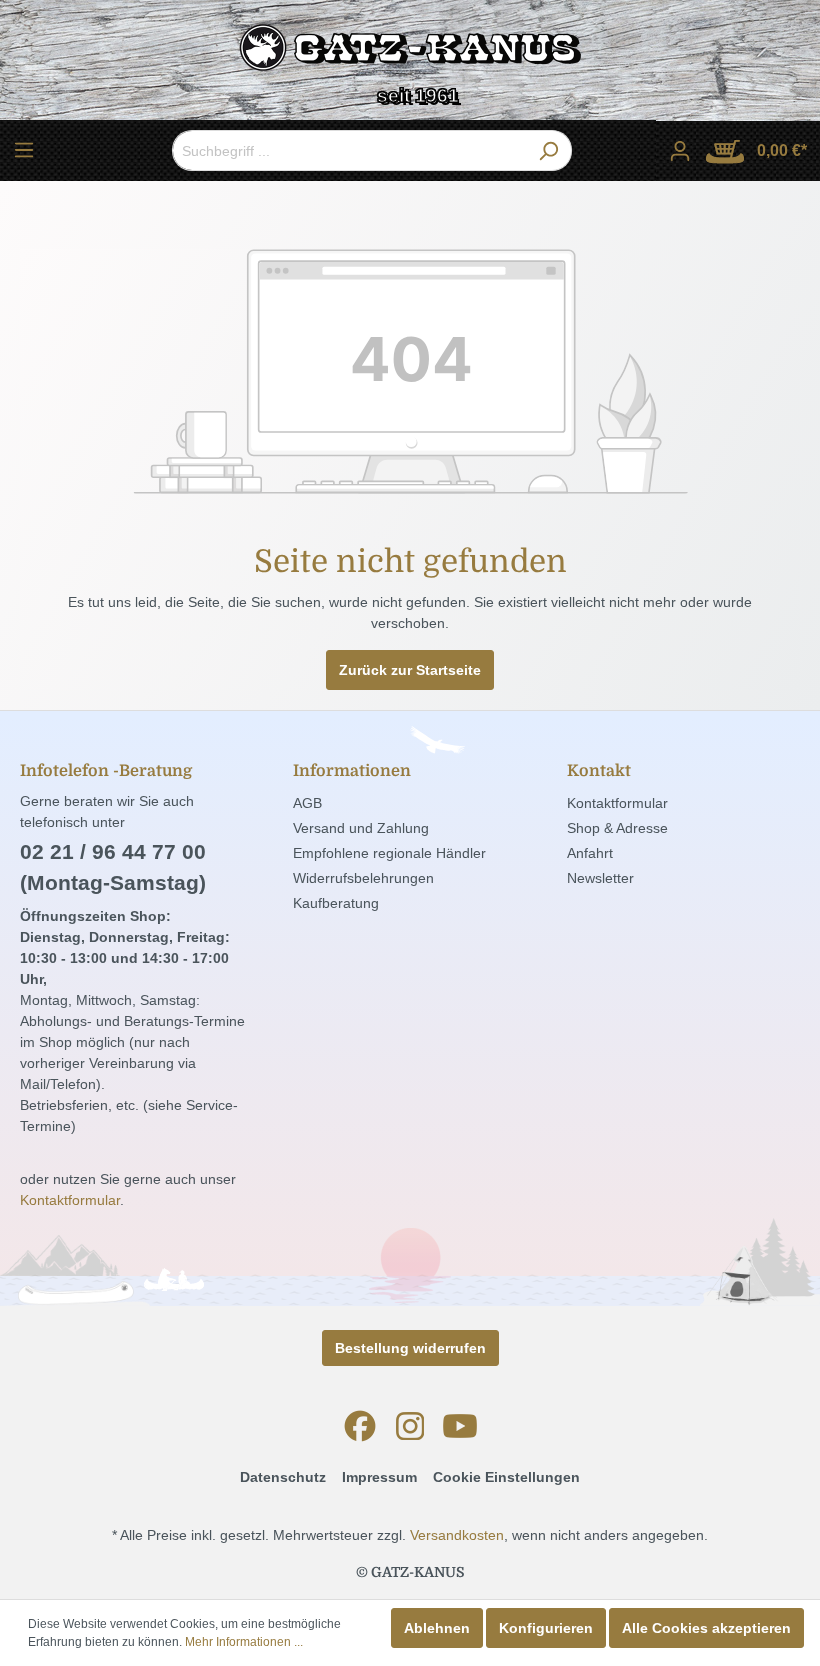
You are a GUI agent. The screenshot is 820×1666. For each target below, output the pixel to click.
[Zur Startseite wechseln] (410, 52)
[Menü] (24, 150)
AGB (307, 803)
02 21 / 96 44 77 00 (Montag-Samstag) (113, 867)
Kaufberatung (336, 903)
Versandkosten (457, 1535)
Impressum (379, 1477)
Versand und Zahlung (361, 828)
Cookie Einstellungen (506, 1477)
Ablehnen (437, 1628)
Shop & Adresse (617, 828)
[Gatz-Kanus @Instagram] (410, 1426)
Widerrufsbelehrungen (363, 878)
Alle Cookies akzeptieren (706, 1628)
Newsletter (600, 878)
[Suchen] (548, 150)
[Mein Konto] (680, 151)
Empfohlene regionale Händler (389, 853)
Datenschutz (283, 1477)
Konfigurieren (546, 1628)
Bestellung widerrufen (410, 1348)
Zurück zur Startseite (410, 670)
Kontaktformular (70, 1200)
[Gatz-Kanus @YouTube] (460, 1426)
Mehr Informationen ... (244, 1642)
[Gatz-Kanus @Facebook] (360, 1426)
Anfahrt (590, 853)
